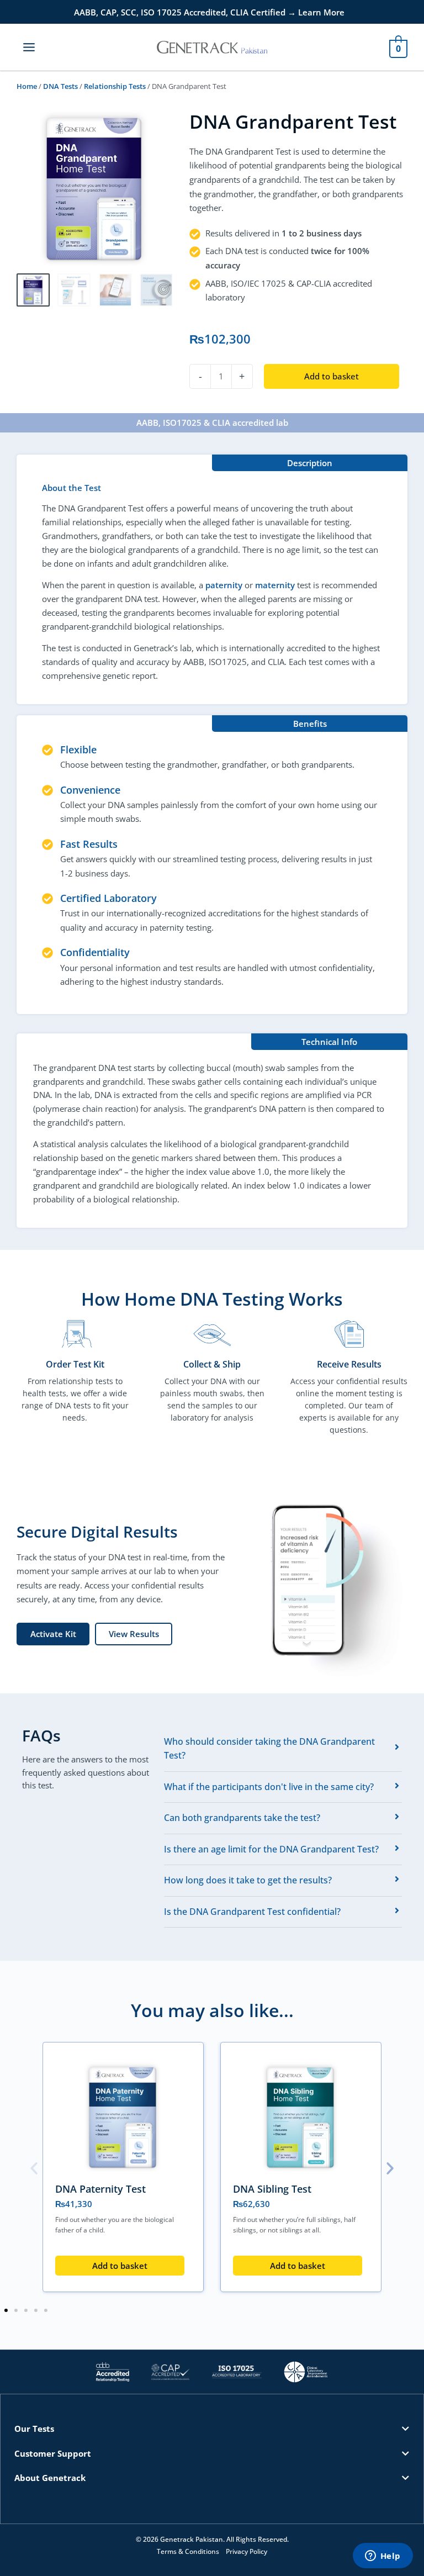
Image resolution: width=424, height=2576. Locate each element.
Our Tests (34, 2429)
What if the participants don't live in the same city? (269, 1787)
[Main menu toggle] (29, 47)
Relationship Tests (115, 86)
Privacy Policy (247, 2551)
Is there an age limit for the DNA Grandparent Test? (271, 1849)
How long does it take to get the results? (248, 1880)
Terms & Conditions (188, 2551)
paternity (224, 585)
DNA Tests (60, 86)
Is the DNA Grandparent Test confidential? (252, 1912)
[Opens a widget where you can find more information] (383, 2557)
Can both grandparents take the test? (242, 1818)
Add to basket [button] (120, 2266)
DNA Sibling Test (272, 2189)
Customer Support (53, 2453)
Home (27, 86)
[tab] (283, 1749)
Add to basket (332, 376)
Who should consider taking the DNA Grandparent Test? (269, 1749)
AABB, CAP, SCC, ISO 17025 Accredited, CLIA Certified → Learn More (209, 12)
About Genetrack (50, 2478)
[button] (34, 2169)
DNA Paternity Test (100, 2189)
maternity (275, 585)
